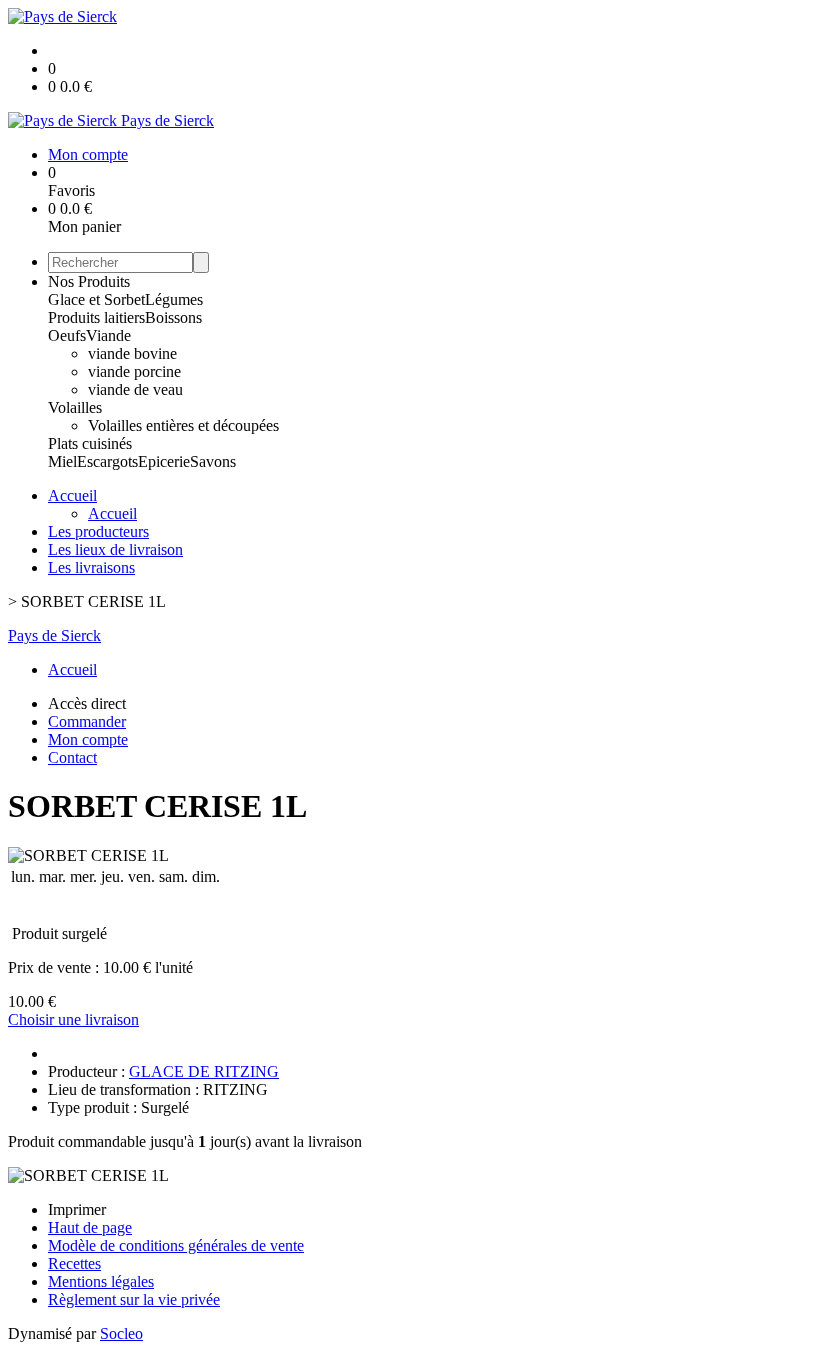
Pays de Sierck (54, 635)
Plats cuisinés (90, 443)
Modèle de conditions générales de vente (176, 1245)
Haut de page (90, 1227)
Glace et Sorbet (96, 299)
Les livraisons (91, 567)
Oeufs (67, 335)
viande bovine (132, 353)
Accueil (72, 495)
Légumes (174, 299)
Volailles (75, 407)
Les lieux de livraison (115, 549)
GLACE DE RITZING (204, 1071)
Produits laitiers (96, 317)
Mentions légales (101, 1281)
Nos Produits (89, 281)
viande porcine (134, 371)
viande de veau (135, 389)
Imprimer (77, 1209)
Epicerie (164, 461)
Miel (62, 461)
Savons (213, 461)
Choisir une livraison (73, 1019)
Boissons (173, 317)
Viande (108, 335)
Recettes (74, 1263)
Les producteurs (98, 531)
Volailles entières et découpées (183, 425)
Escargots (107, 461)
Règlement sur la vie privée (134, 1299)
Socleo (121, 1333)
